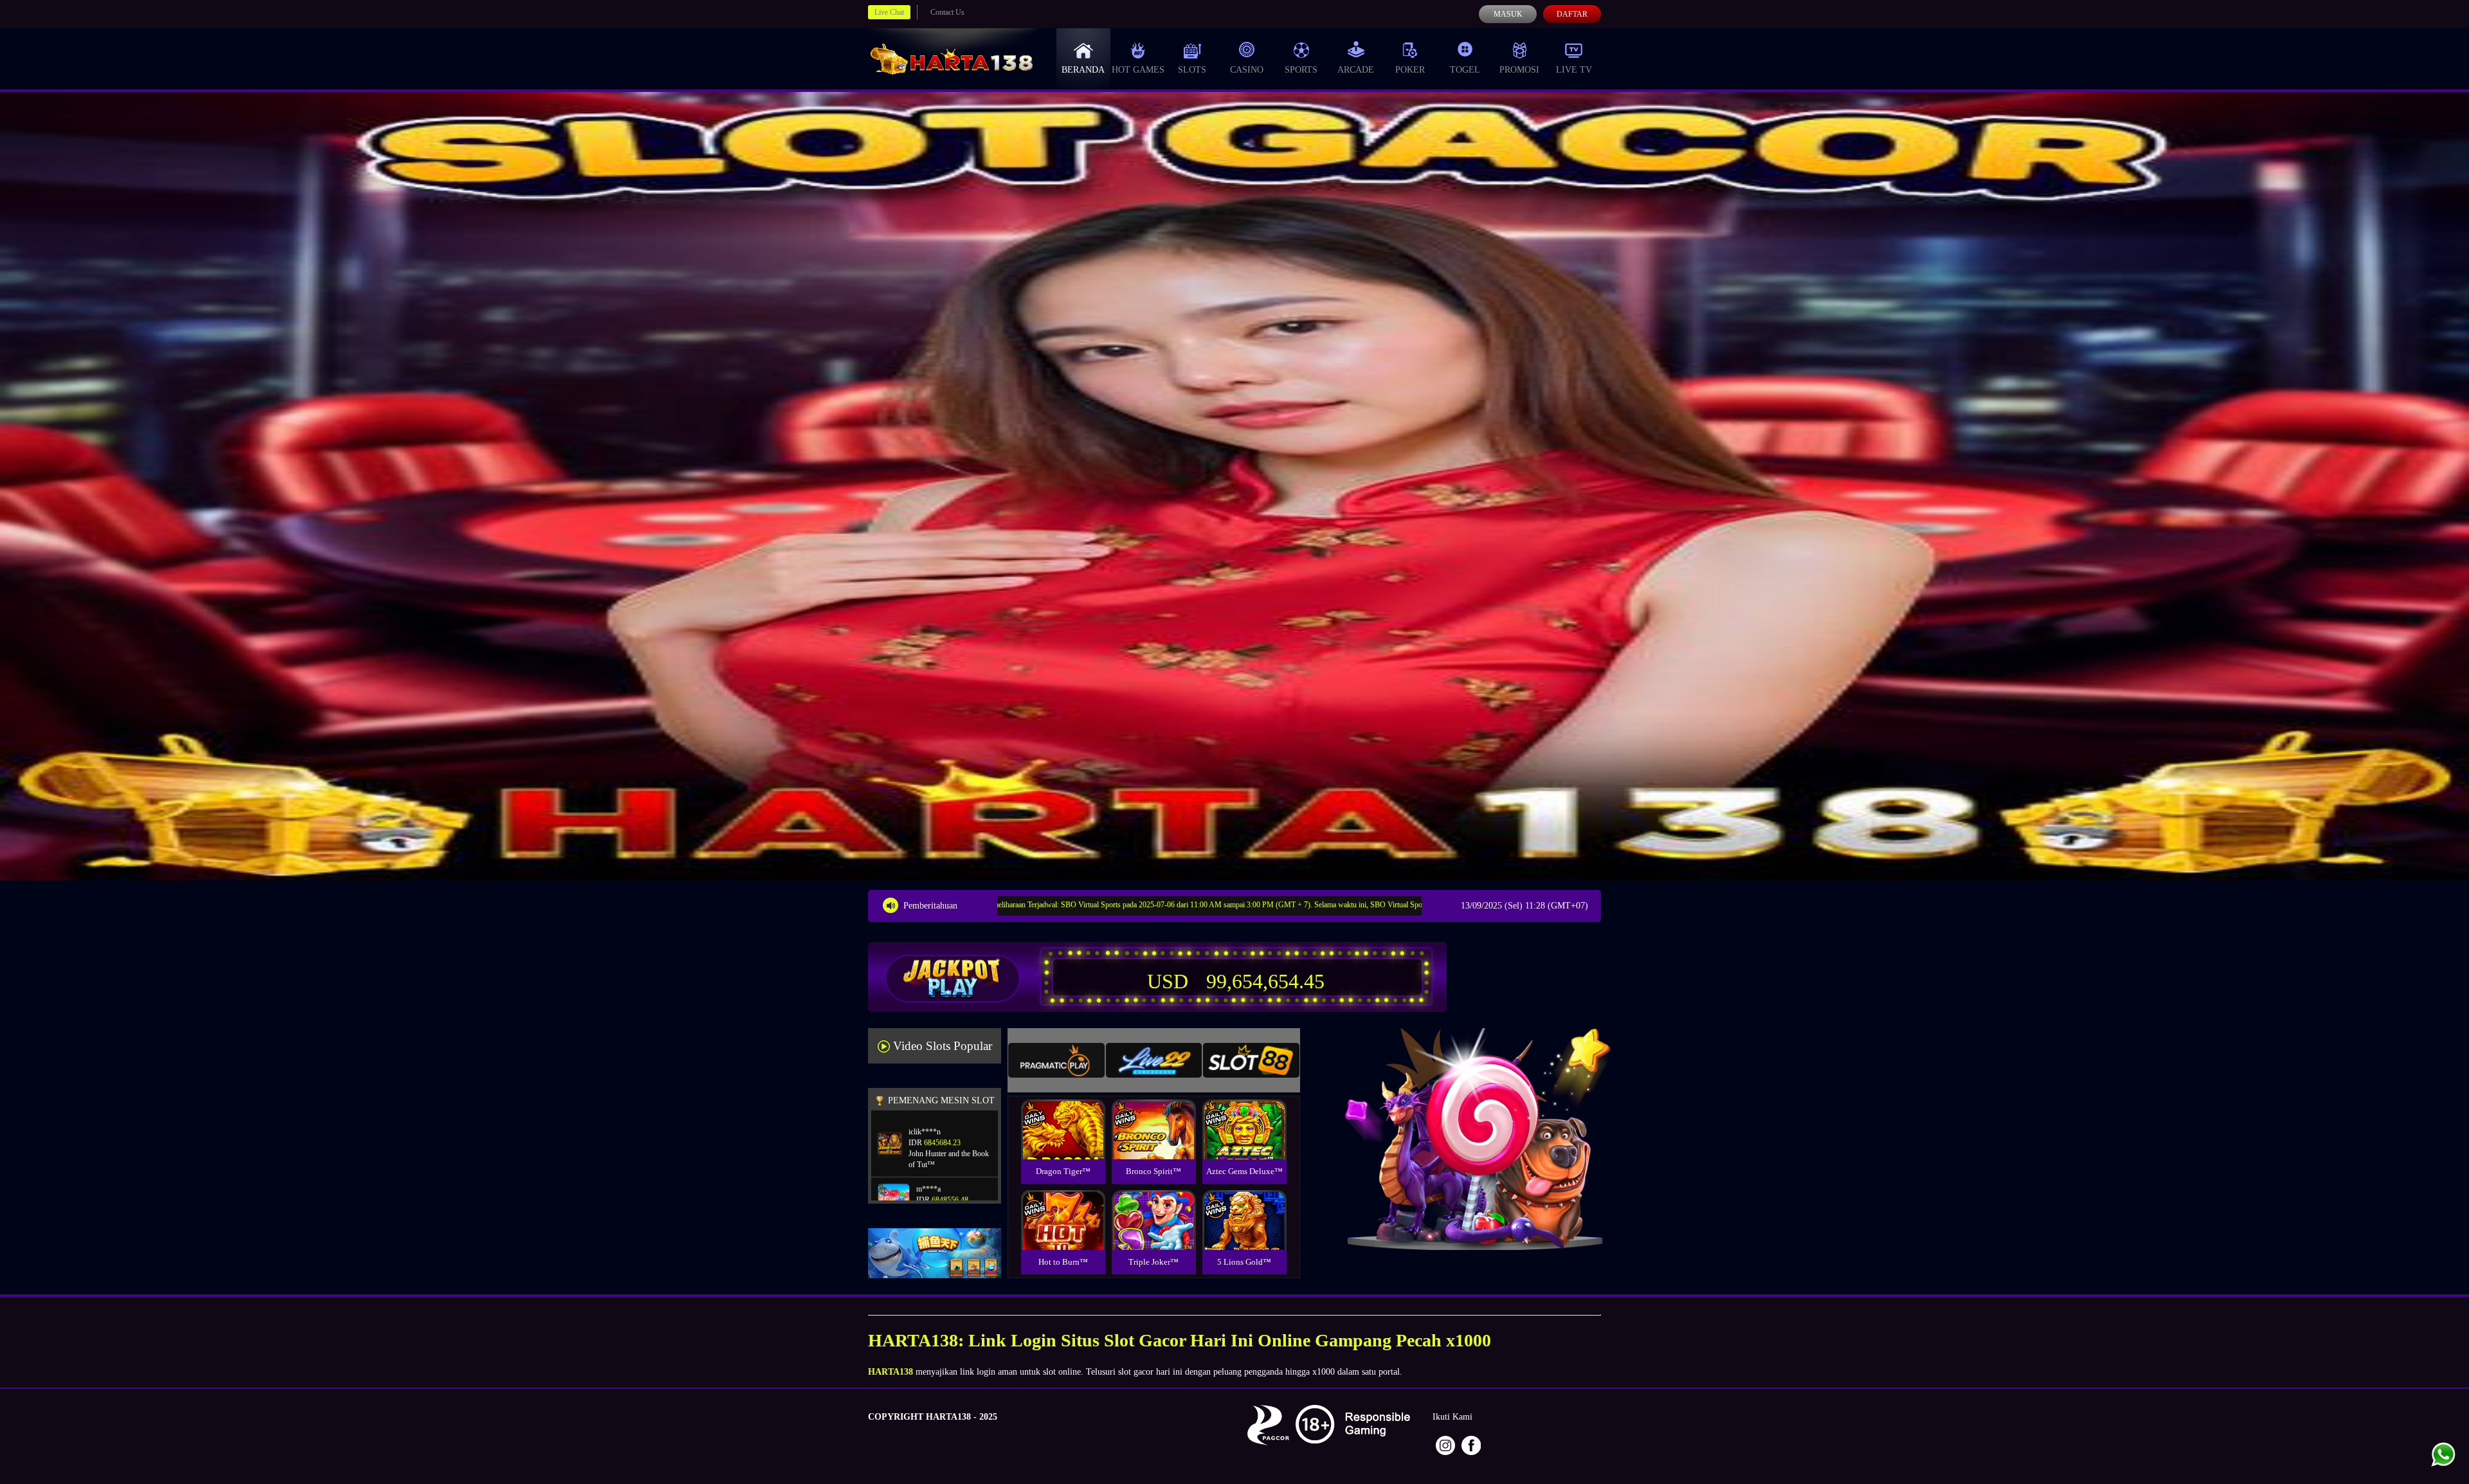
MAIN (1063, 1143)
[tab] (1056, 1060)
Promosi (1519, 70)
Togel (1465, 70)
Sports (1301, 70)
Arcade (1356, 70)
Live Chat (889, 12)
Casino (1247, 70)
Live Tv (1574, 70)
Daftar (1572, 14)
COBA (1063, 1114)
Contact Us (947, 12)
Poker (1410, 70)
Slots (1192, 70)
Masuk (1508, 14)
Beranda (1083, 70)
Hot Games (1138, 70)
